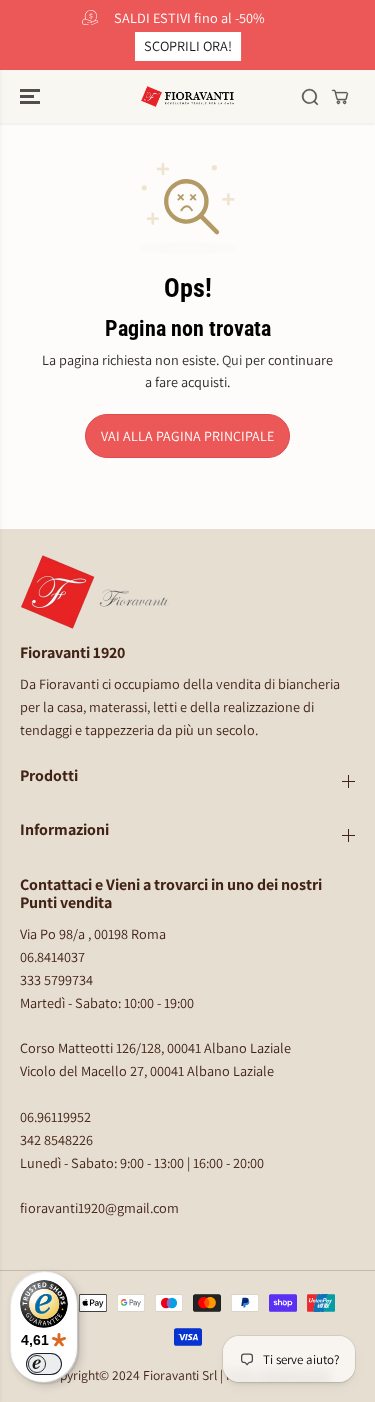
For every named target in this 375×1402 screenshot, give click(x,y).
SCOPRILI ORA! (188, 45)
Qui (232, 359)
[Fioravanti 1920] (187, 96)
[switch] (44, 1364)
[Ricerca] (310, 97)
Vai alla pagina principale (187, 436)
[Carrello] (340, 97)
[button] (32, 96)
